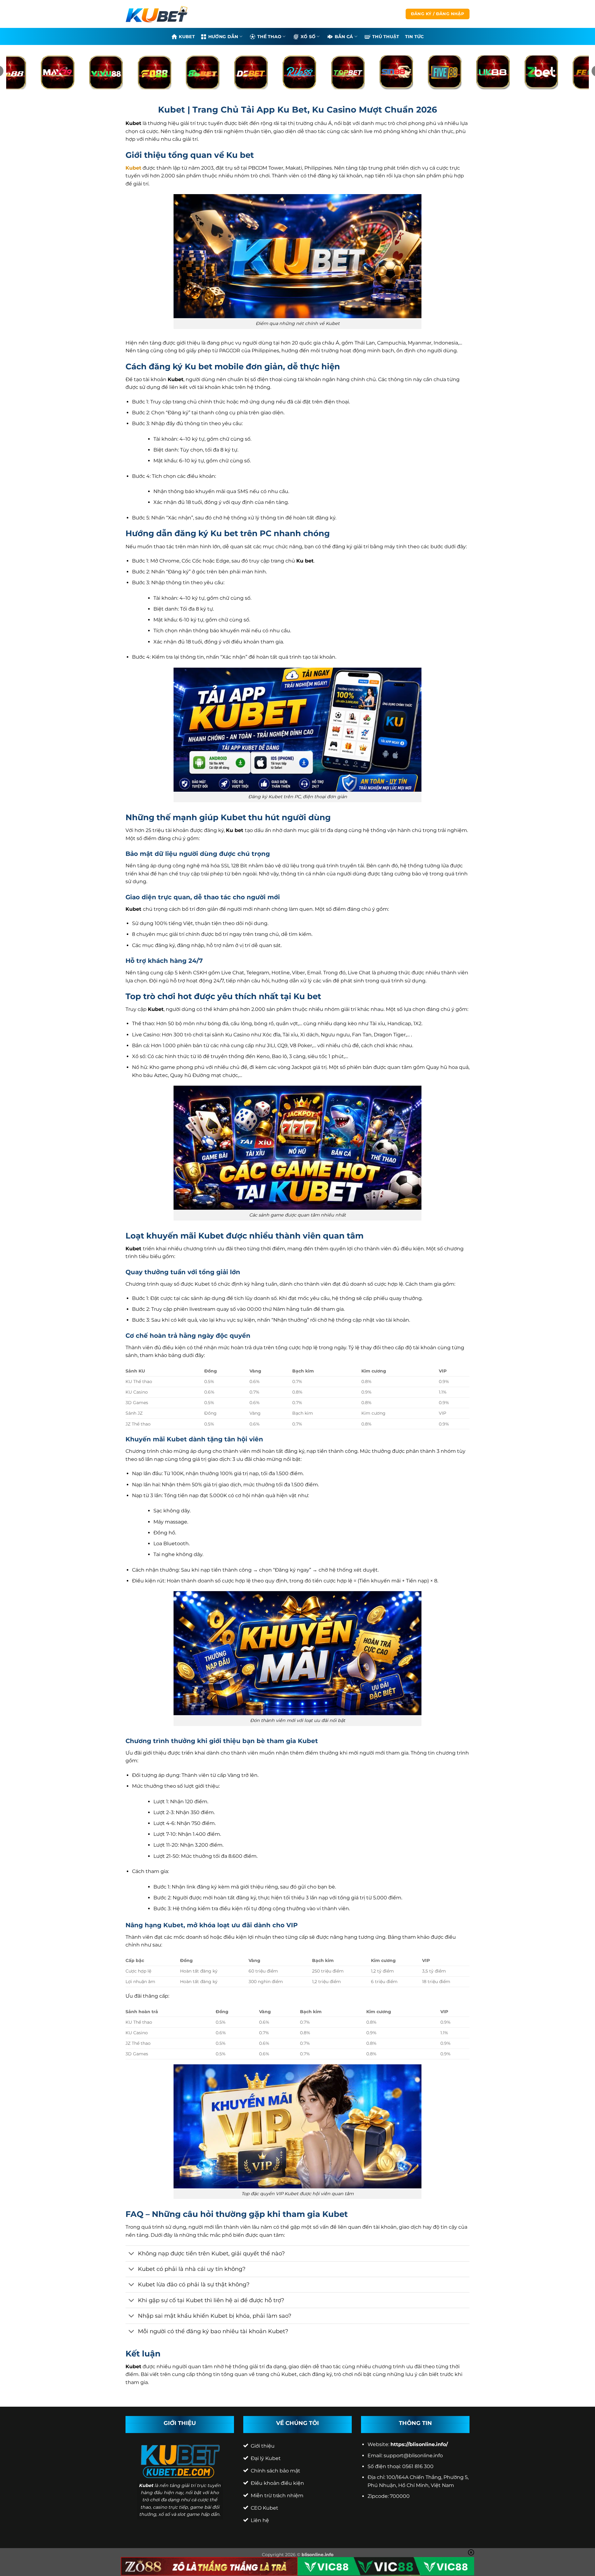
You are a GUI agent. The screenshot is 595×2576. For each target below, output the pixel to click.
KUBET (187, 37)
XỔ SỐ (308, 37)
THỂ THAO (269, 37)
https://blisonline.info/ (419, 2444)
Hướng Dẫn (223, 37)
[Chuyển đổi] (132, 2254)
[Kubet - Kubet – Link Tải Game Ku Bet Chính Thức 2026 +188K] (156, 14)
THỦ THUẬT (386, 37)
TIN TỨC (414, 37)
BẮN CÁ (344, 37)
